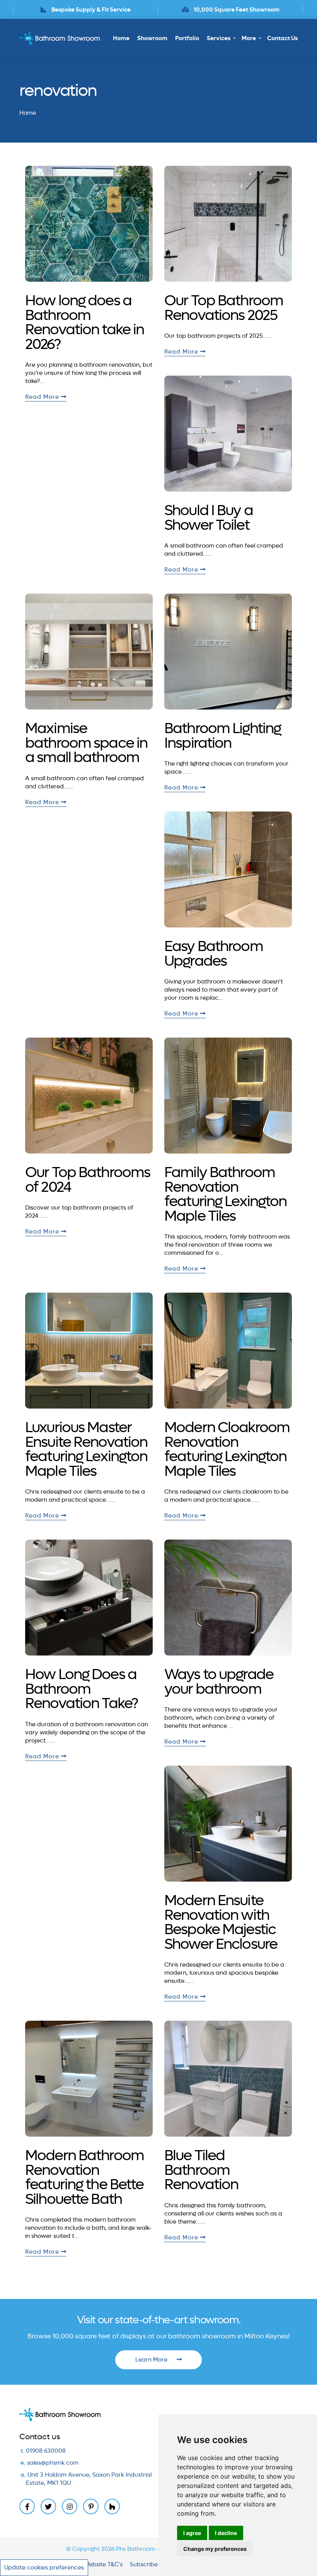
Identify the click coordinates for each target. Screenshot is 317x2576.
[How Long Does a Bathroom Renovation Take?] (89, 1598)
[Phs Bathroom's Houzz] (112, 2506)
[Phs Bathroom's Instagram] (70, 2506)
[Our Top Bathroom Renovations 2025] (228, 224)
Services (219, 38)
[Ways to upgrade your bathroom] (228, 1598)
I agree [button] (192, 2533)
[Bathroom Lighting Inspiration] (228, 652)
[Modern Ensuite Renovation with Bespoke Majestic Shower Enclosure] (228, 1824)
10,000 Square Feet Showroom (91, 10)
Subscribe (144, 2564)
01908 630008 (46, 2451)
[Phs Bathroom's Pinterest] (91, 2506)
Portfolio (187, 38)
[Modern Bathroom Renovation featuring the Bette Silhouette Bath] (89, 2079)
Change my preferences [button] (215, 2549)
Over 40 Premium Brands (236, 10)
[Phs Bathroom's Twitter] (48, 2506)
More (249, 38)
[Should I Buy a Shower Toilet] (228, 434)
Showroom (152, 38)
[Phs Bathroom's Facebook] (27, 2506)
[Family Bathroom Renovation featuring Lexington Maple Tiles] (228, 1096)
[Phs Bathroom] (62, 38)
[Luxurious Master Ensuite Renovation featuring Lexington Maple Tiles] (89, 1351)
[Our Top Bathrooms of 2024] (89, 1096)
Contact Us (282, 38)
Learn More (152, 2360)
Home (121, 38)
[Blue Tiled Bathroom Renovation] (228, 2079)
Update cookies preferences (44, 2567)
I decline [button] (226, 2533)
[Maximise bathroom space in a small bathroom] (89, 652)
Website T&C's (103, 2564)
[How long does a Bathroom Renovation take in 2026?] (89, 224)
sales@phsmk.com (53, 2463)
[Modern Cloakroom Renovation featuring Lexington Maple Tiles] (228, 1351)
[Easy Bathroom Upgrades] (228, 869)
